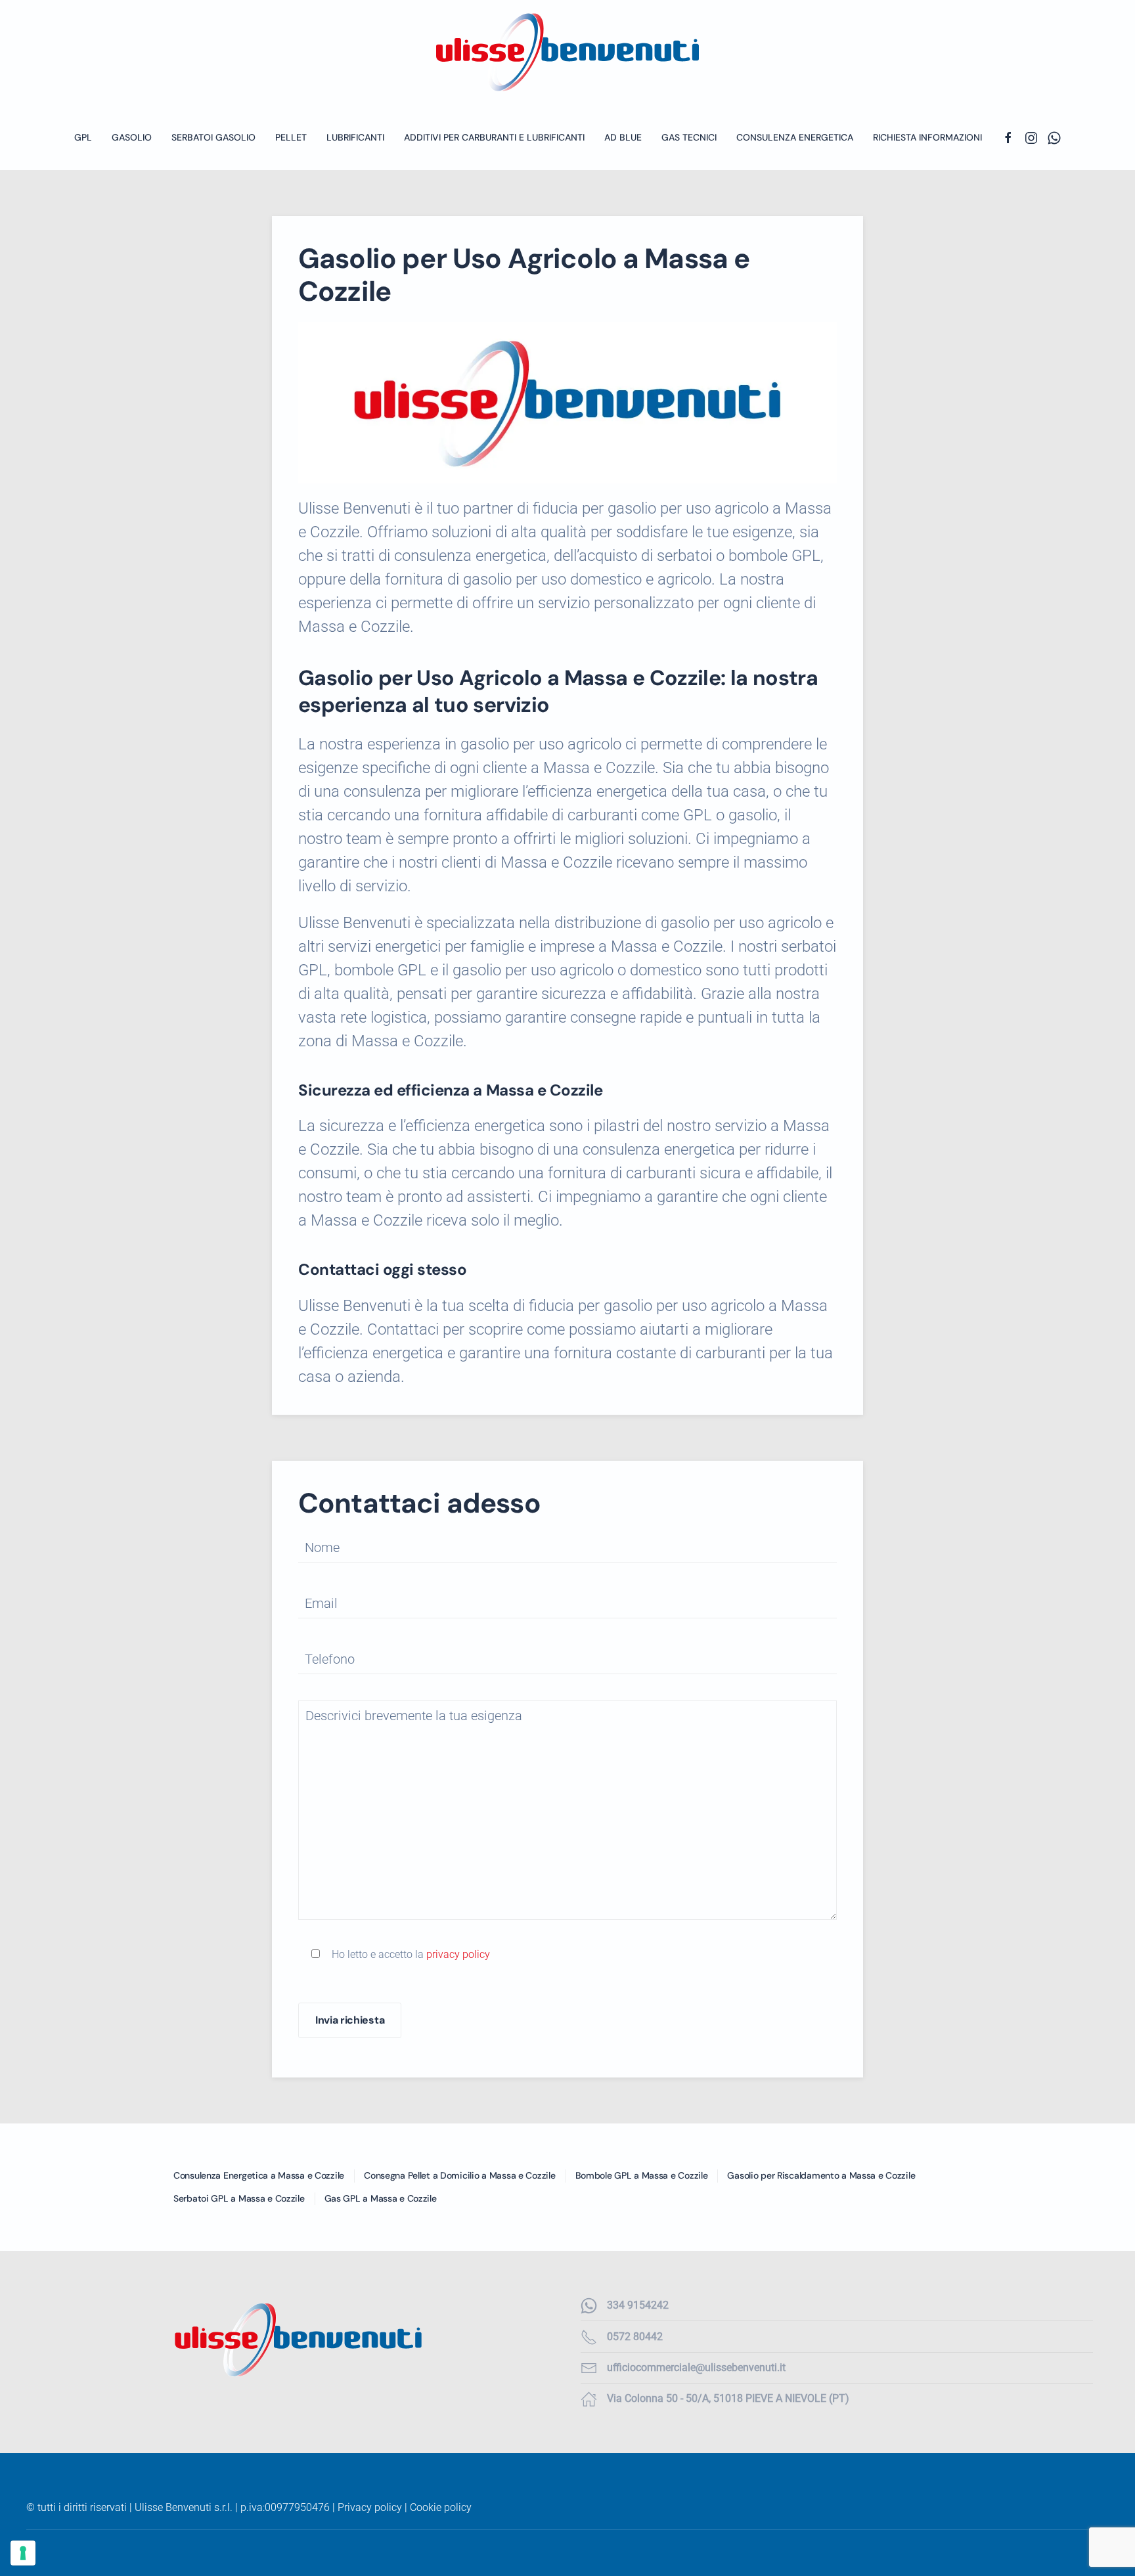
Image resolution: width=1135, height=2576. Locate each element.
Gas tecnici (689, 137)
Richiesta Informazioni (927, 137)
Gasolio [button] (132, 137)
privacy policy (458, 1954)
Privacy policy (370, 2507)
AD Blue (623, 137)
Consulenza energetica (795, 137)
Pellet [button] (291, 137)
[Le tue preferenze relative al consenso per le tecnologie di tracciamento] (23, 2553)
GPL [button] (83, 137)
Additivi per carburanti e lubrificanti (494, 137)
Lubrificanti (355, 137)
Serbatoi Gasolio (213, 137)
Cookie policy (441, 2507)
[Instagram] (1031, 137)
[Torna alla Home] (567, 52)
